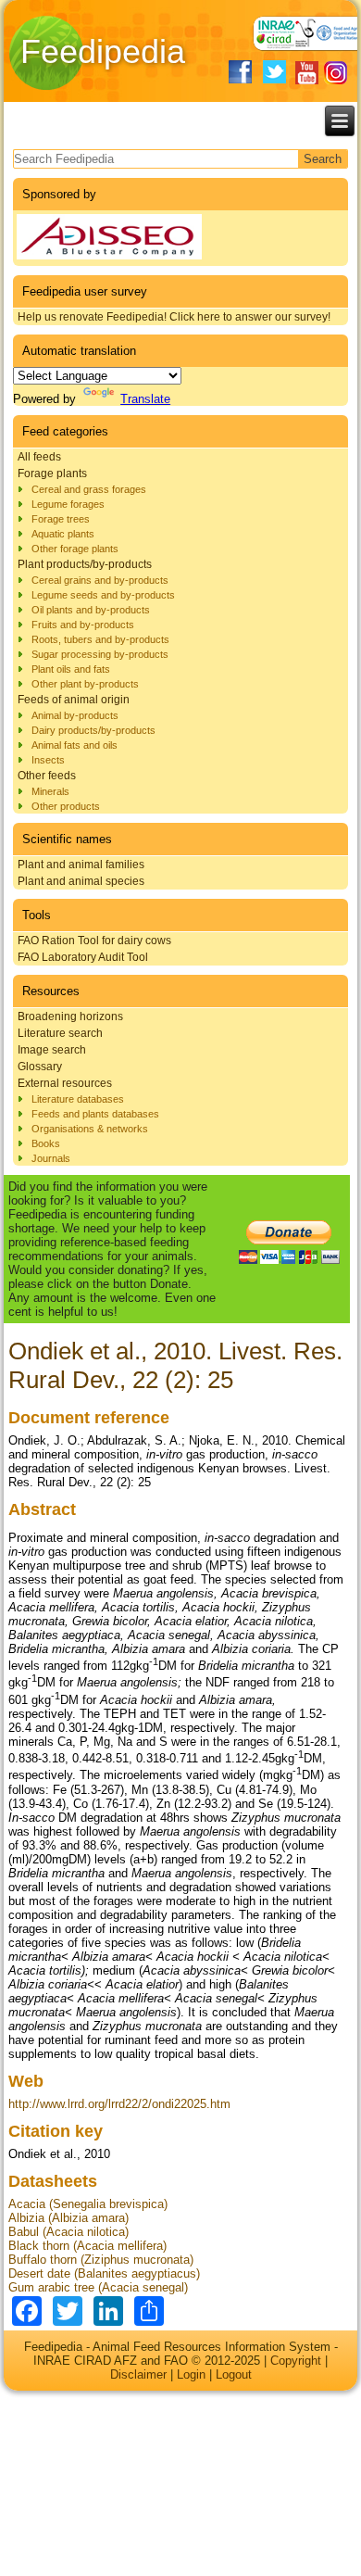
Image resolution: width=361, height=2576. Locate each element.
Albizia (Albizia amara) (68, 2218)
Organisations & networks (90, 1129)
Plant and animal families (81, 865)
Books (46, 1143)
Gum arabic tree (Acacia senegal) (98, 2287)
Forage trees (61, 519)
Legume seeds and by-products (103, 595)
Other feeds (47, 776)
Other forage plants (75, 549)
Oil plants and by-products (91, 610)
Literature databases (78, 1099)
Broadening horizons (70, 1017)
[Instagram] (336, 73)
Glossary (40, 1067)
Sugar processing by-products (100, 654)
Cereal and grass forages (89, 489)
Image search (52, 1050)
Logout (234, 2374)
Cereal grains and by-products (100, 580)
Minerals (50, 791)
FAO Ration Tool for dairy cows (94, 941)
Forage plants (52, 474)
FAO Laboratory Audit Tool (83, 957)
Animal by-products (75, 715)
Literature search (60, 1033)
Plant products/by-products (85, 564)
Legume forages (68, 504)
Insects (48, 760)
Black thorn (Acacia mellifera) (87, 2246)
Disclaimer (138, 2374)
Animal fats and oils (75, 745)
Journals (51, 1158)
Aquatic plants (63, 534)
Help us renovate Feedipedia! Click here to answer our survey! (174, 317)
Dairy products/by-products (93, 730)
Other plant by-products (85, 684)
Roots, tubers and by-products (100, 639)
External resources (65, 1083)
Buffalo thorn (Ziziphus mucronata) (101, 2260)
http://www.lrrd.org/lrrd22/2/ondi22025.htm (119, 2104)
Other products (66, 806)
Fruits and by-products (83, 625)
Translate (145, 399)
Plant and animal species (81, 881)
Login (191, 2374)
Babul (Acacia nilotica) (68, 2232)
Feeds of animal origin (74, 700)
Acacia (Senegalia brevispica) (88, 2204)
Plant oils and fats (71, 669)
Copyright (296, 2361)
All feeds (39, 457)
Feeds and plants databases (95, 1114)
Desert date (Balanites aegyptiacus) (104, 2273)
